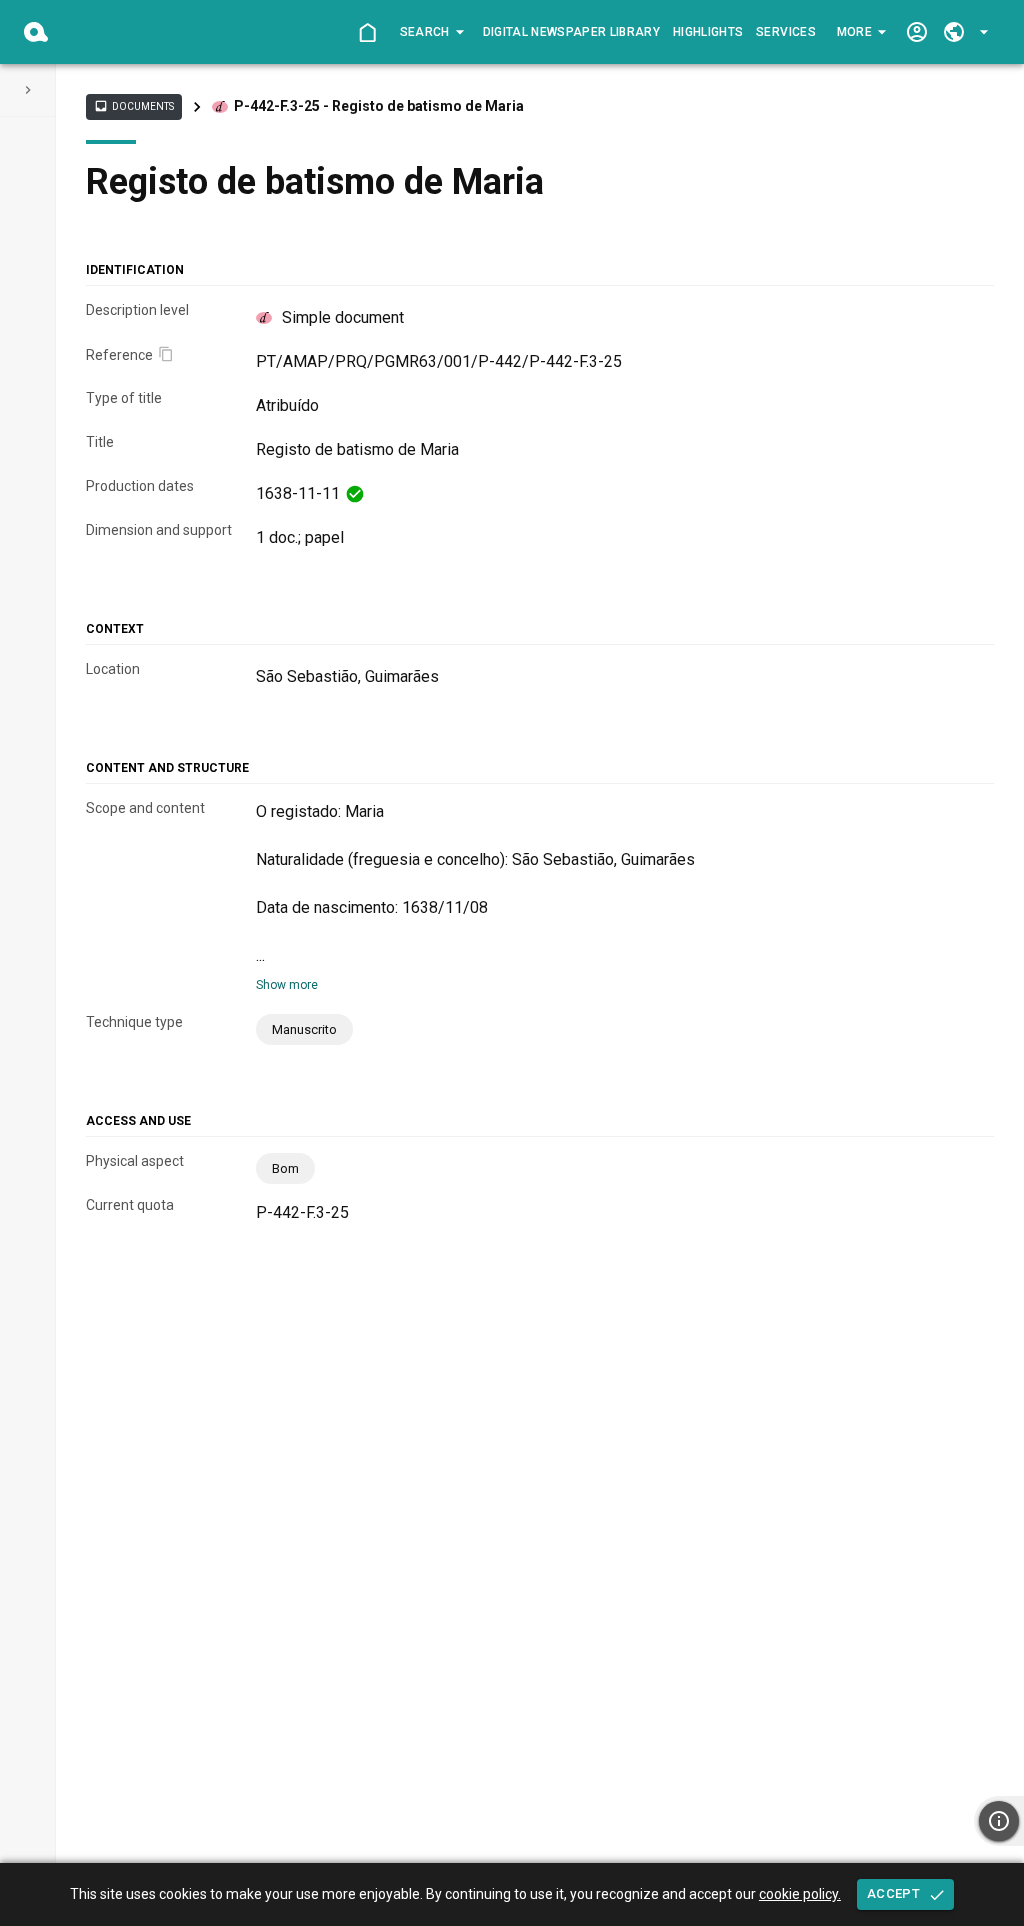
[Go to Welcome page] (367, 32)
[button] (430, 32)
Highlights (708, 32)
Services (786, 32)
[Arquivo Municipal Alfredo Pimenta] (36, 32)
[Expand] (28, 90)
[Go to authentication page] (916, 32)
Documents (134, 106)
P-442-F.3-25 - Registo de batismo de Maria (379, 106)
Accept (893, 1893)
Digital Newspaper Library (572, 32)
